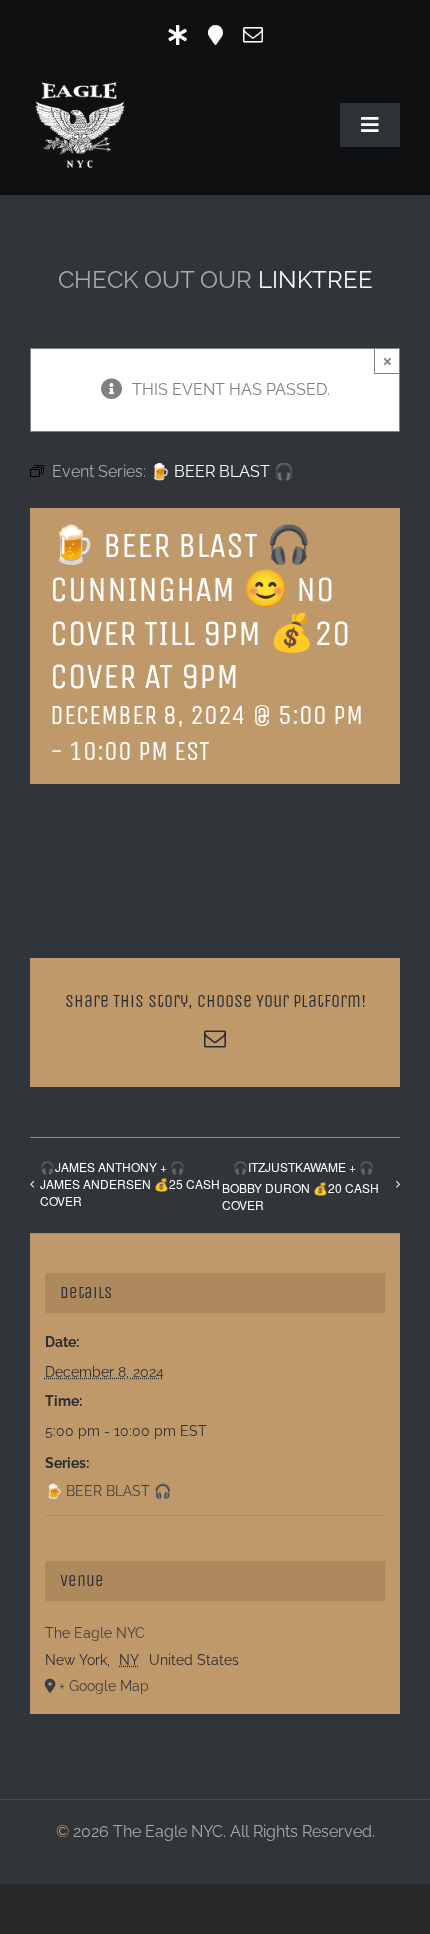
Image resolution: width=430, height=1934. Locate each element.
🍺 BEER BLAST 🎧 (108, 1491)
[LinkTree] (178, 35)
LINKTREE (315, 279)
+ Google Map (104, 1686)
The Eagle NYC (95, 1633)
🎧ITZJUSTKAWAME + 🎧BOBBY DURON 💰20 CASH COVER (300, 1185)
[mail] (253, 35)
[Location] (215, 35)
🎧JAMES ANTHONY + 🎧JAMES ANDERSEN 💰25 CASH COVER (130, 1183)
